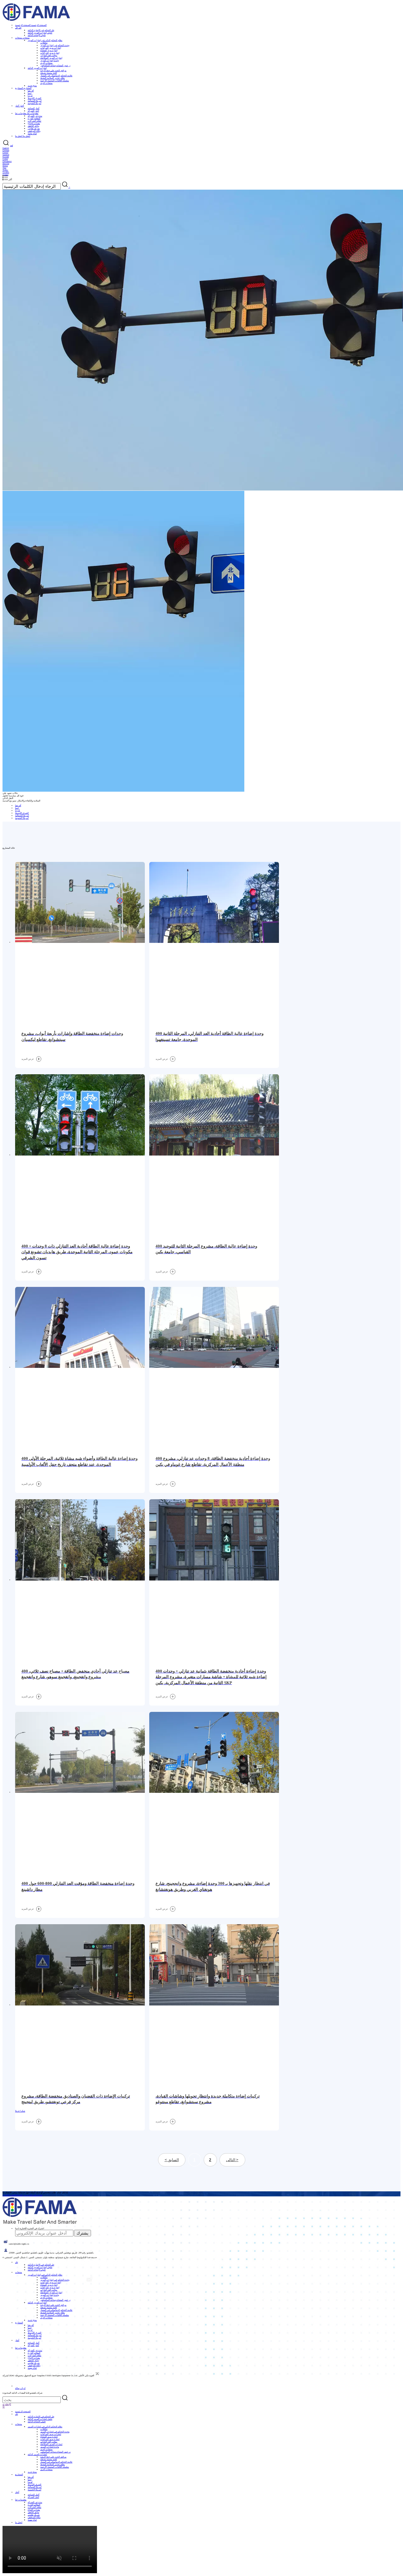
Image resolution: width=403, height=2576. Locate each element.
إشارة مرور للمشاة (49, 50)
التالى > (232, 2160)
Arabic (5, 170)
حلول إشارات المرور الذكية (40, 33)
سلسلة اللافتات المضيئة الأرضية (55, 80)
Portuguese (7, 161)
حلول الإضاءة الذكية (37, 35)
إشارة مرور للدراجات (50, 53)
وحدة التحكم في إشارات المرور (55, 45)
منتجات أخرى (46, 63)
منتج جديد (32, 86)
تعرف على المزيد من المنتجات (29, 2195)
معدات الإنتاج (34, 123)
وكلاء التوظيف (34, 131)
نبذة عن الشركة (35, 116)
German (6, 150)
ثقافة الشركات (34, 121)
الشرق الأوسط (34, 98)
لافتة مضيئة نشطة (49, 73)
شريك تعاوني (34, 128)
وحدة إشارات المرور (50, 60)
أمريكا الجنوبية (34, 103)
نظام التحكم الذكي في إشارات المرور (45, 40)
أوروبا (30, 96)
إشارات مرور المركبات (51, 48)
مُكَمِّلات (44, 43)
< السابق (172, 2160)
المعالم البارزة (34, 118)
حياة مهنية (32, 133)
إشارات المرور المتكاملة (51, 58)
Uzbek (5, 159)
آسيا (30, 93)
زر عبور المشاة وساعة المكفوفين (55, 65)
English (6, 148)
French (5, 152)
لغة (11, 145)
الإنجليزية (7, 2404)
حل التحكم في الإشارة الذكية (41, 30)
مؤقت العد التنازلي (49, 55)
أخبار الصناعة (34, 108)
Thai (4, 168)
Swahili (6, 172)
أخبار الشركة (33, 111)
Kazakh (6, 157)
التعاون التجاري (9, 2195)
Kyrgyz (6, 174)
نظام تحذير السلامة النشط (53, 78)
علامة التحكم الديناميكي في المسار (56, 75)
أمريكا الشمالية (35, 101)
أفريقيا (31, 91)
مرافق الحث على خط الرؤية (53, 70)
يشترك (82, 2233)
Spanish (6, 155)
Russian (6, 163)
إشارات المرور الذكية (37, 68)
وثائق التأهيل (33, 126)
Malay (5, 166)
